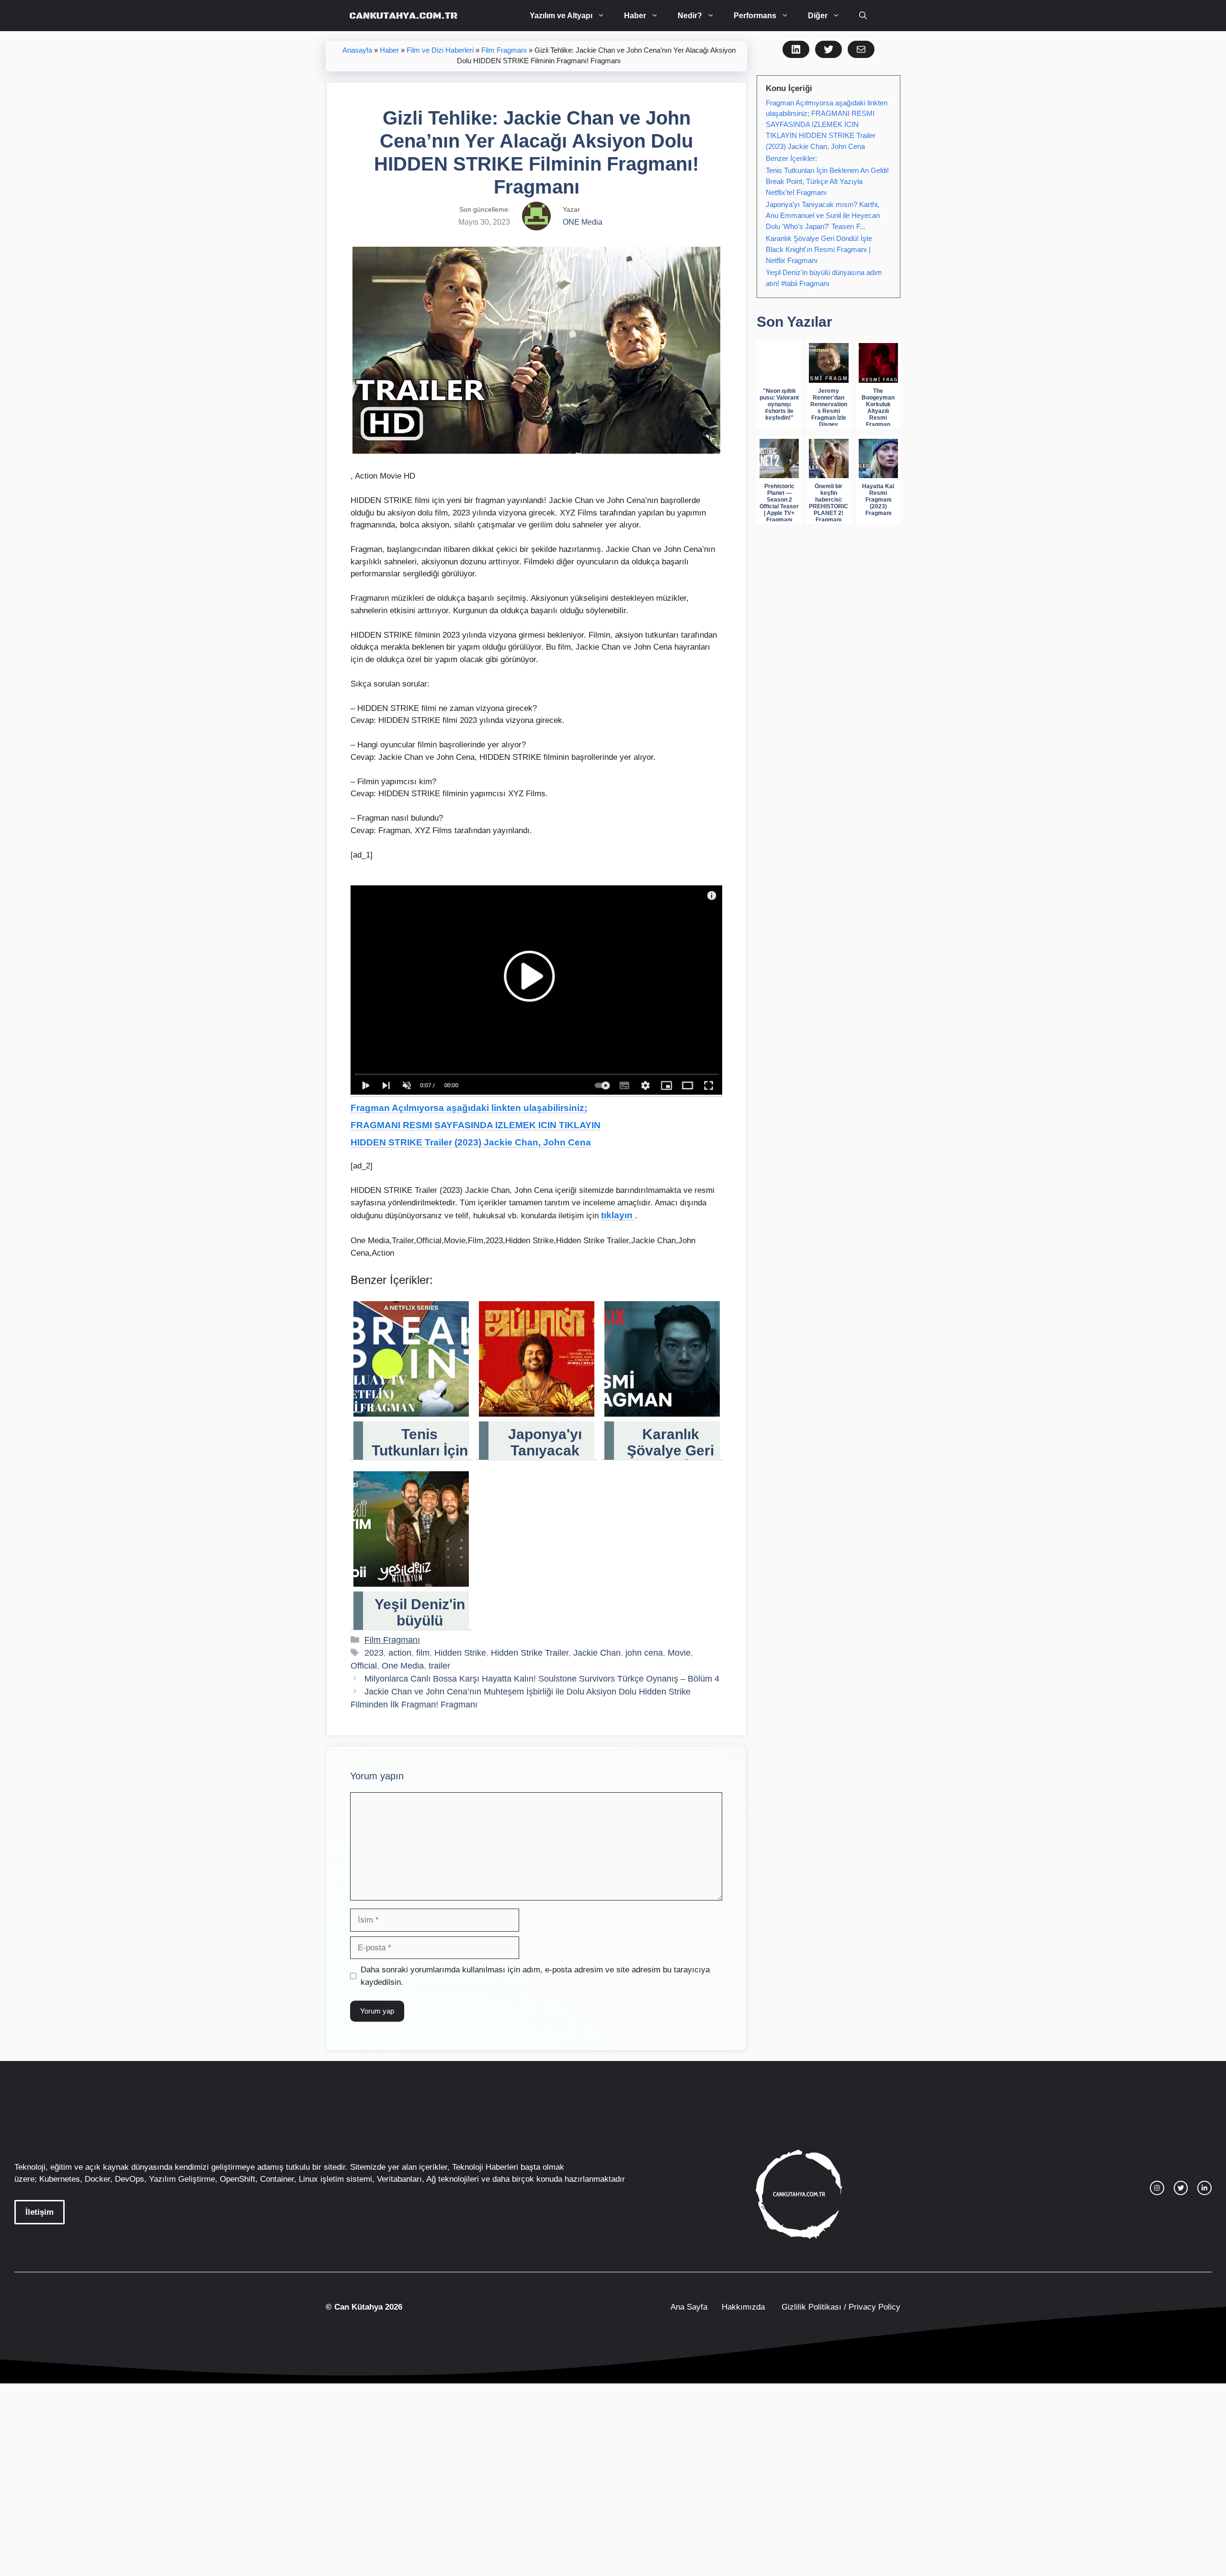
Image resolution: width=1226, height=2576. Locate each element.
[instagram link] (1157, 2188)
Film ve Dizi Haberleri (440, 50)
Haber (635, 16)
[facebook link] (1204, 2188)
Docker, (99, 2179)
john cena (644, 1653)
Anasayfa (357, 50)
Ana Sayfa (689, 2307)
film (423, 1653)
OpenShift (238, 2179)
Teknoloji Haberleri (485, 2167)
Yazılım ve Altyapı (561, 16)
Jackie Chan (597, 1653)
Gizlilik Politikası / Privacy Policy (840, 2307)
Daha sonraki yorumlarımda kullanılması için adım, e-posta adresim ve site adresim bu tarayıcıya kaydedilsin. (535, 1976)
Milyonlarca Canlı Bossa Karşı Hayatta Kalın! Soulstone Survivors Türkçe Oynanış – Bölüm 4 (542, 1679)
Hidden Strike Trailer (530, 1653)
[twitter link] (1181, 2188)
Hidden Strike (460, 1653)
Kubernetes (60, 2179)
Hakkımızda (743, 2307)
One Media (403, 1666)
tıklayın (618, 1215)
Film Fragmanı (504, 50)
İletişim (40, 2212)
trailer (439, 1666)
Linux (308, 2179)
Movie (679, 1653)
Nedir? (690, 16)
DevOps (130, 2179)
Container (277, 2179)
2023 (374, 1653)
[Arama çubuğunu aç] (863, 16)
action (400, 1653)
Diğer (818, 16)
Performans (755, 16)
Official (364, 1666)
